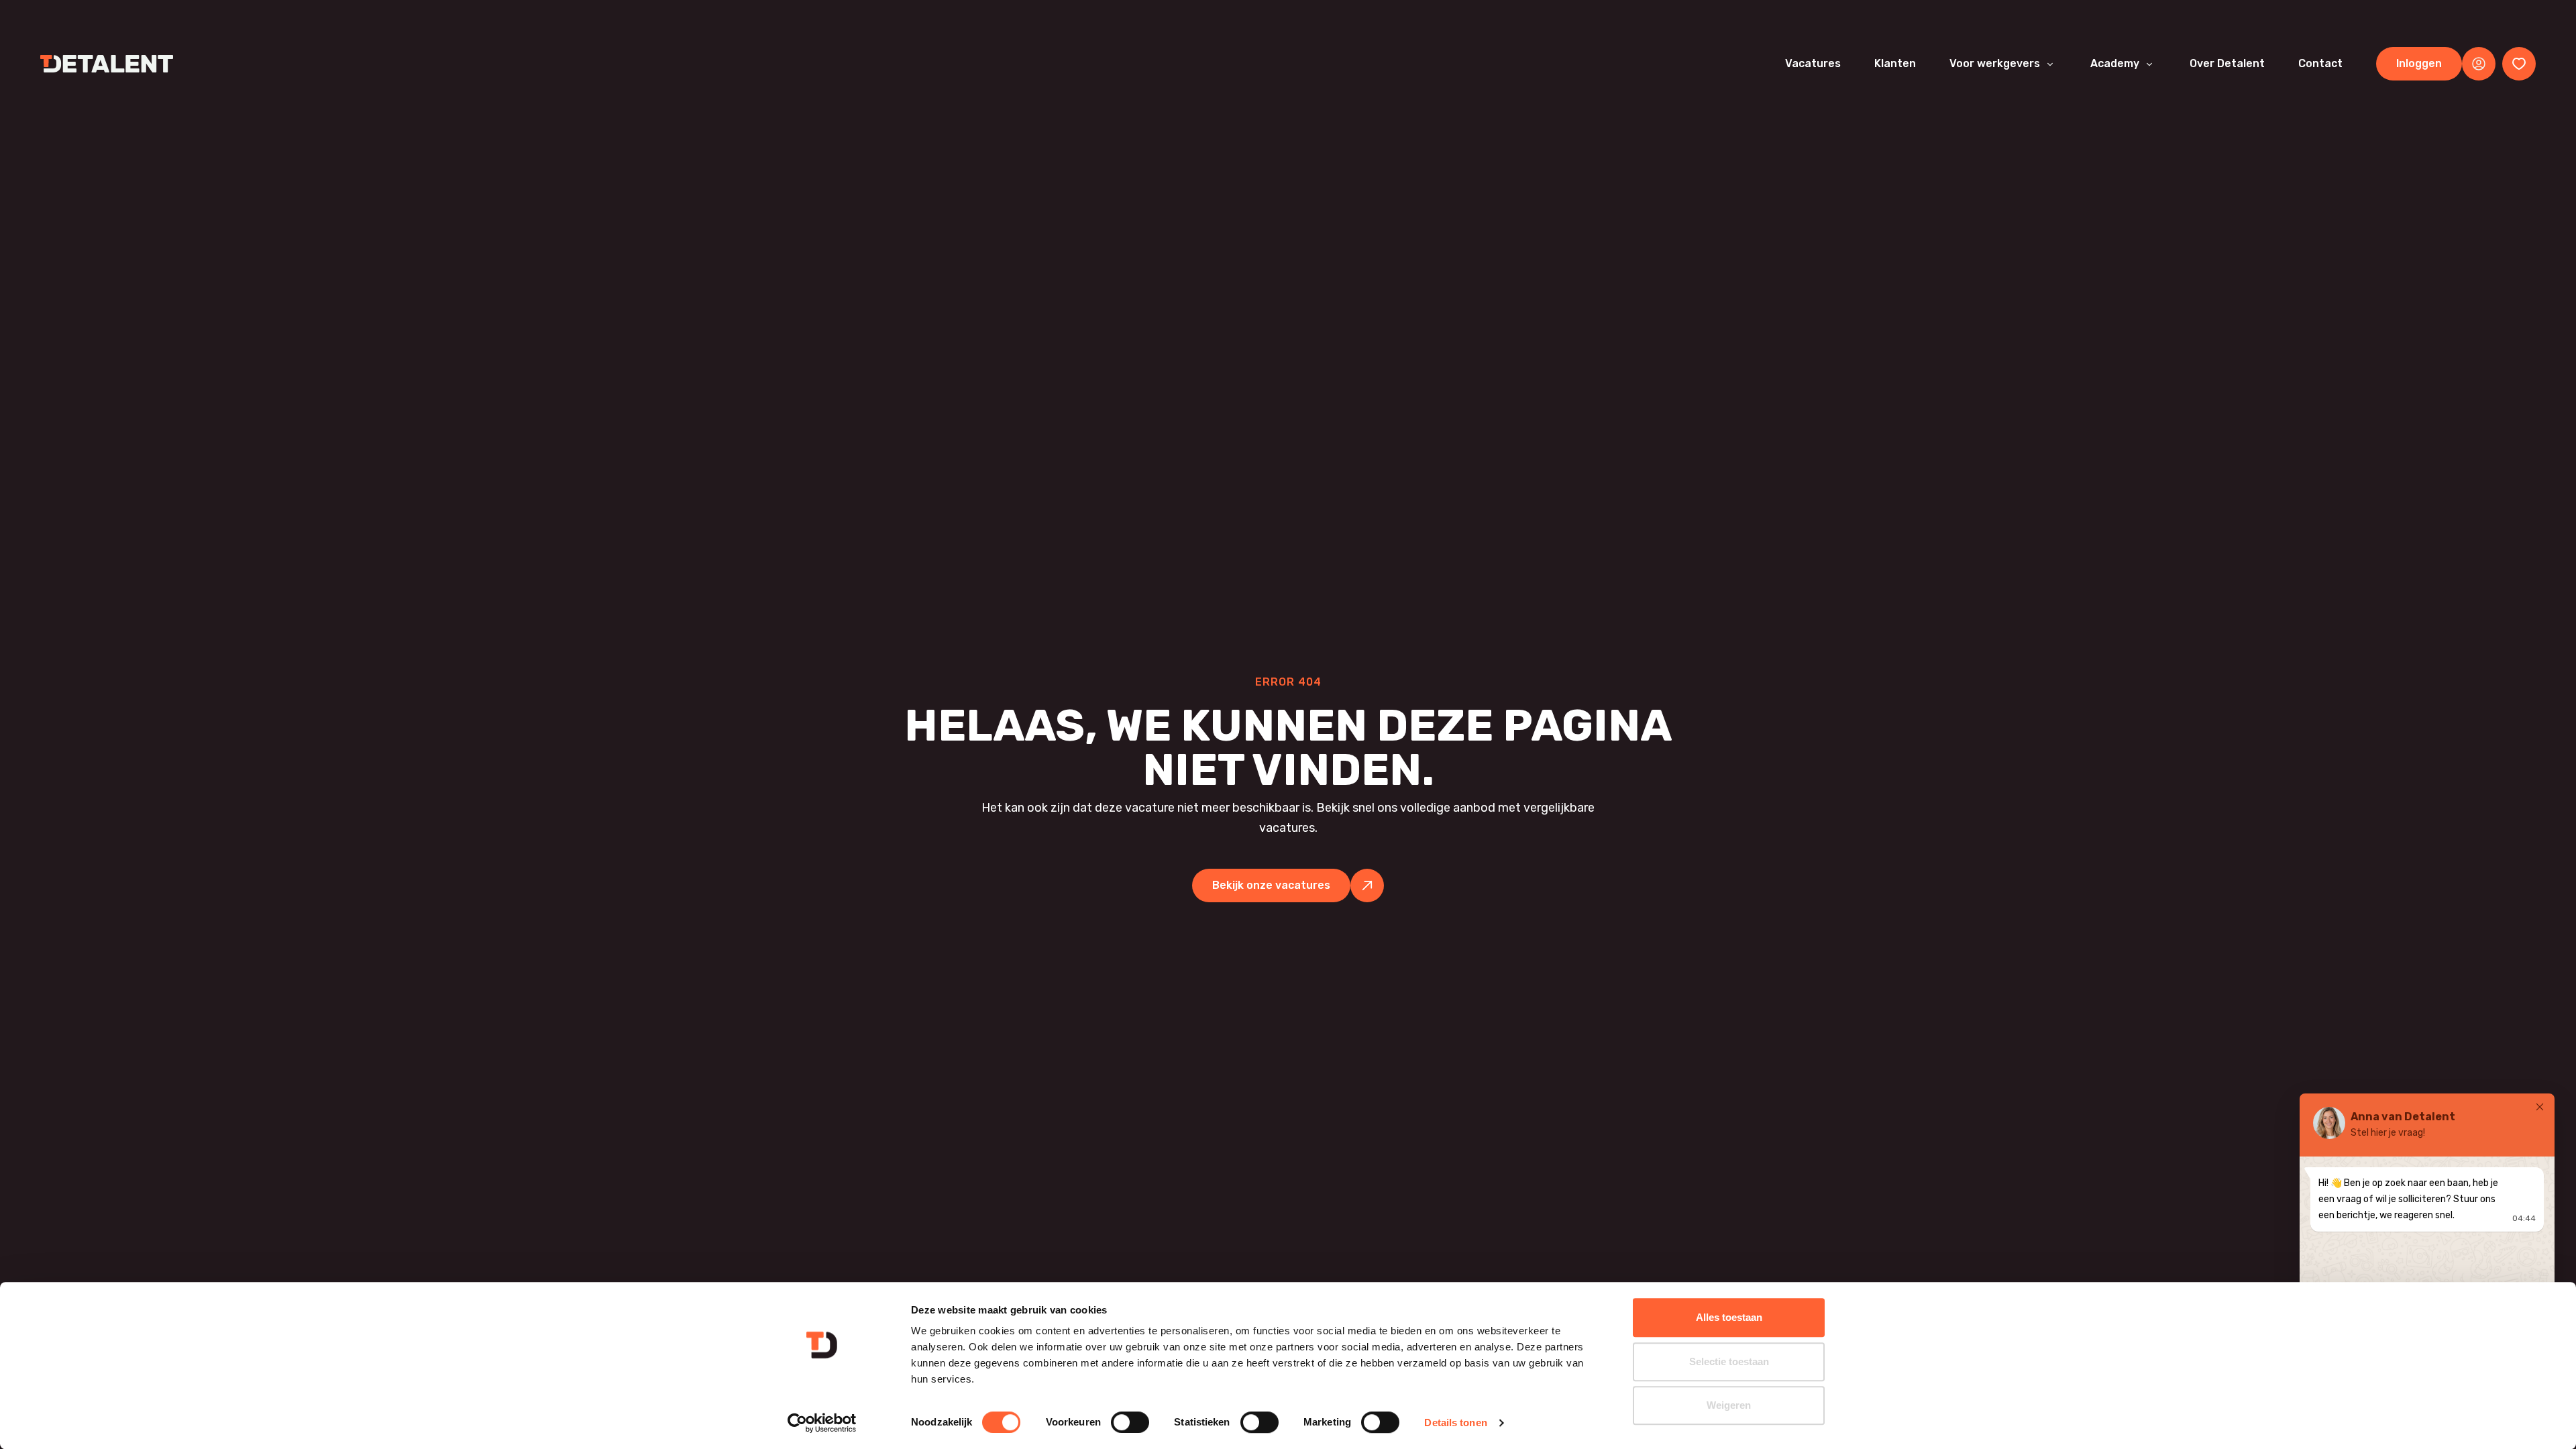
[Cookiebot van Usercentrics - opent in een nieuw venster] (822, 1423)
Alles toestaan (1729, 1317)
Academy (2115, 63)
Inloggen (2419, 63)
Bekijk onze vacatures (1271, 885)
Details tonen (1455, 1423)
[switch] (1130, 1422)
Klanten (1895, 63)
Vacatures (1813, 63)
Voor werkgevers (1995, 63)
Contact (2320, 63)
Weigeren (1729, 1405)
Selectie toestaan (1729, 1361)
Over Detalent (2227, 63)
